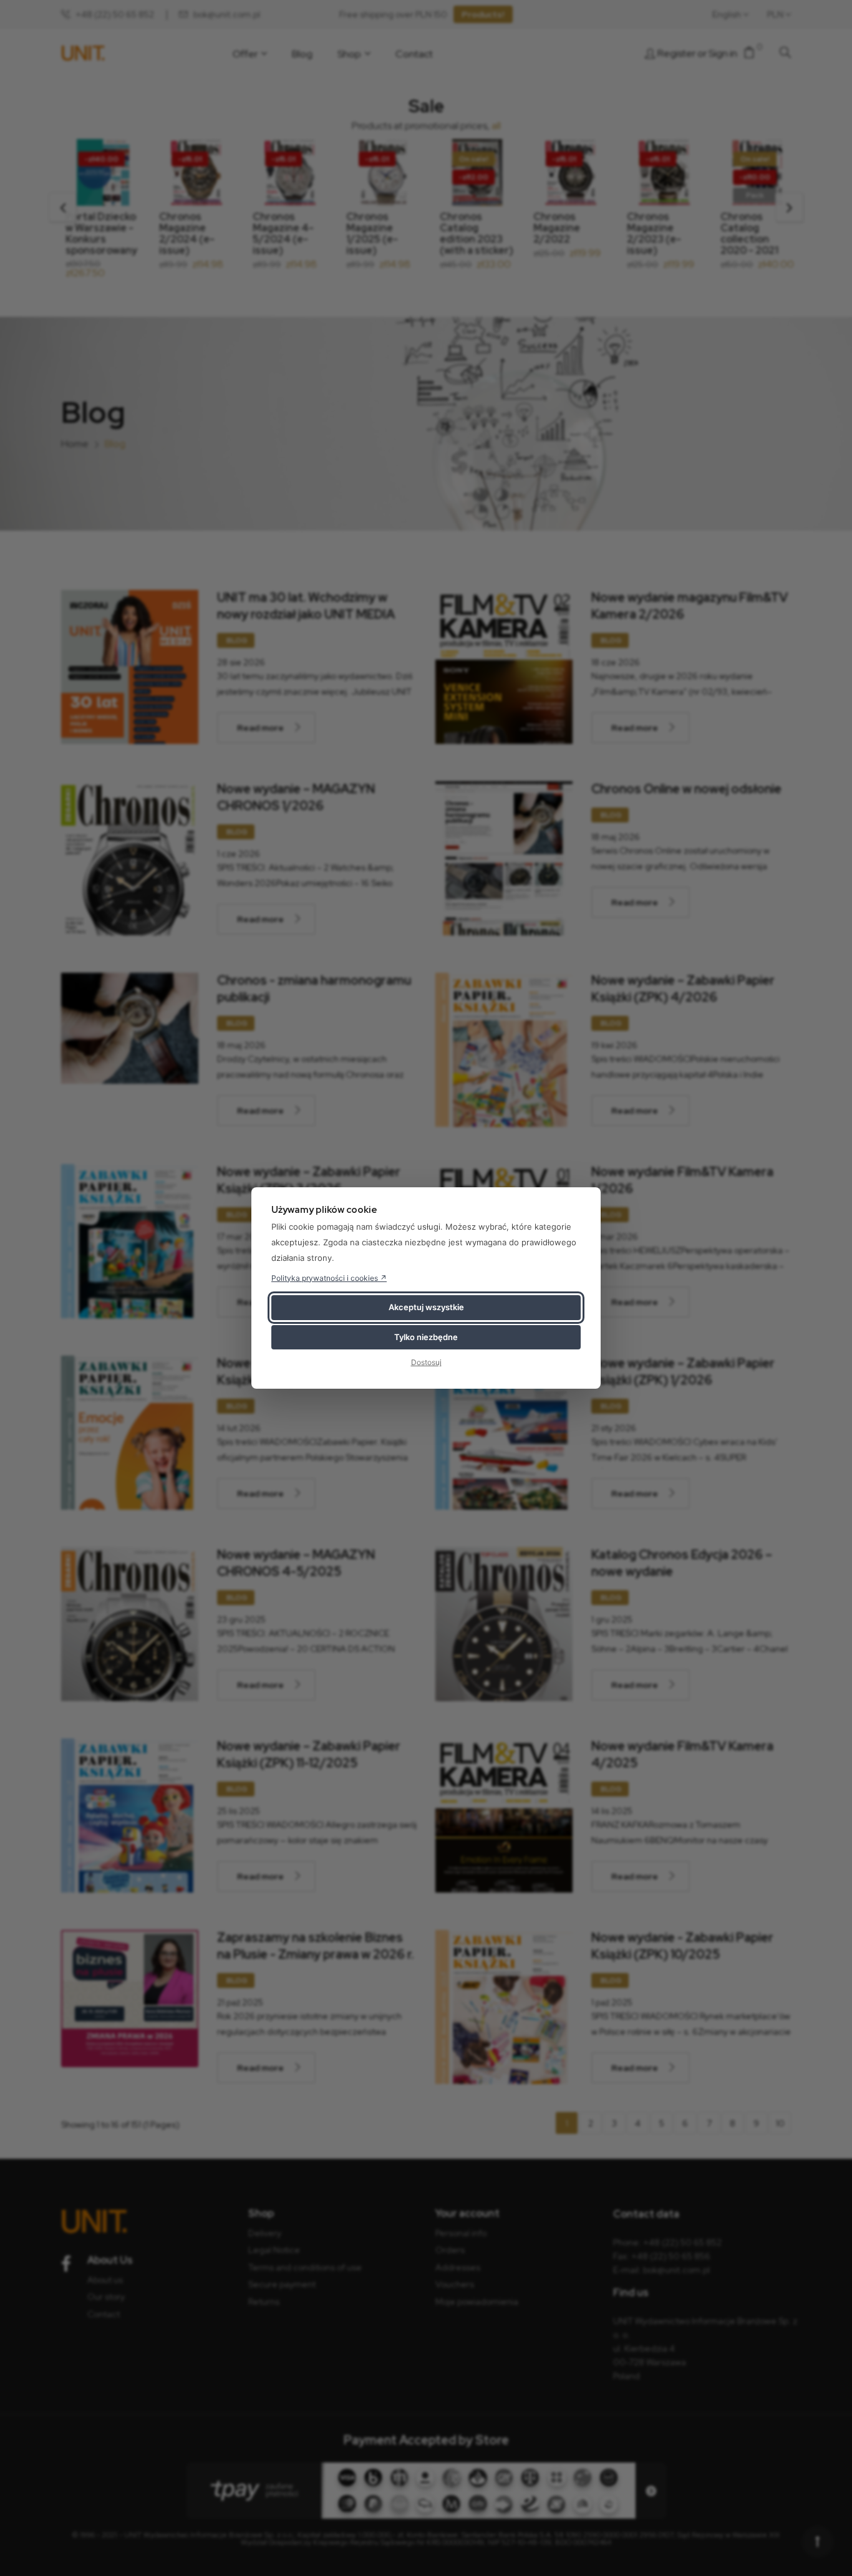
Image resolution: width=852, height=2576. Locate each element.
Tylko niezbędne (426, 1337)
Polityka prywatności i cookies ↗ (329, 1278)
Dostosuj (426, 1362)
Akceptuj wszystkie (426, 1307)
